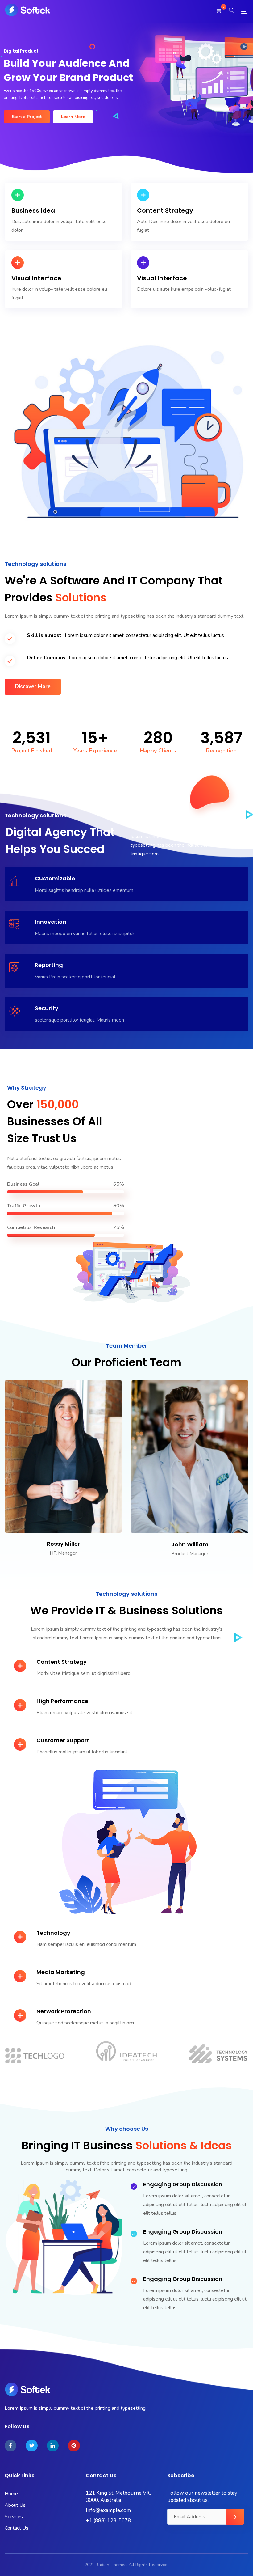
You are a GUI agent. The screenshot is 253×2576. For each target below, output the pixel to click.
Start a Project (27, 117)
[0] (219, 12)
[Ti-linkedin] (53, 2446)
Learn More (73, 117)
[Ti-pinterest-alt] (74, 2446)
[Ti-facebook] (10, 2446)
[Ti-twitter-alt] (31, 2446)
